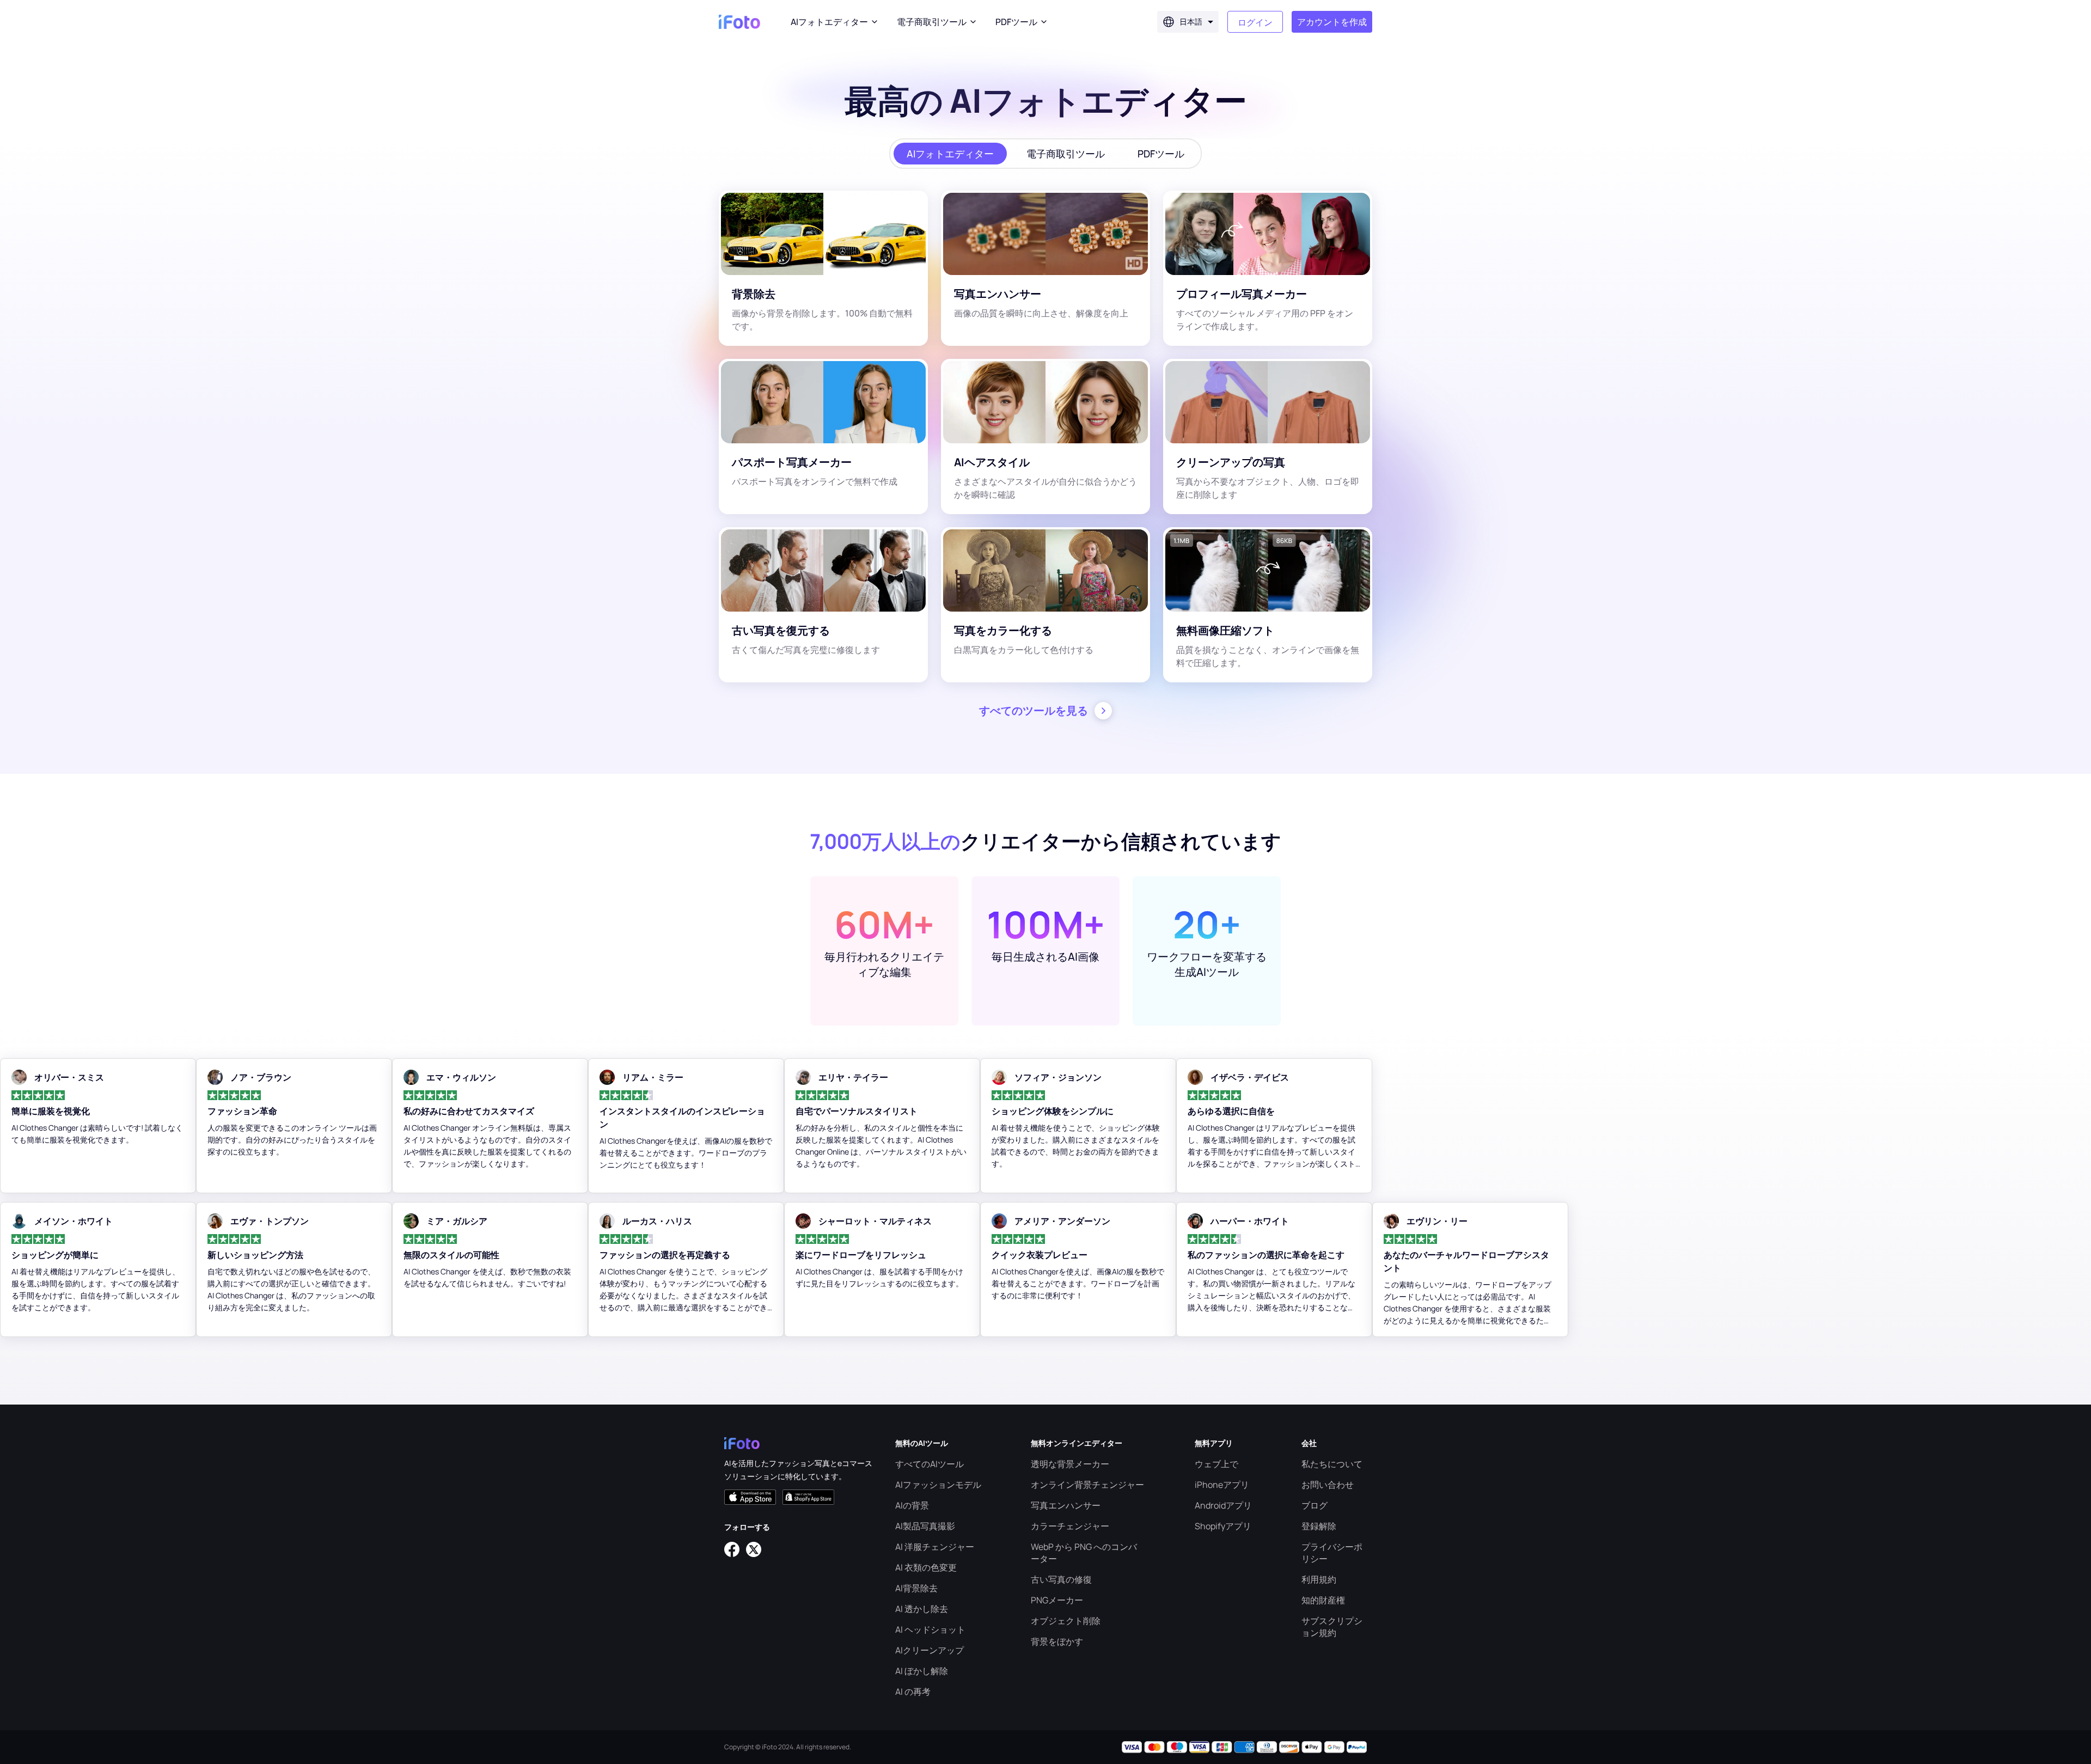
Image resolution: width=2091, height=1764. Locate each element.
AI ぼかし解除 (922, 1671)
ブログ (1314, 1505)
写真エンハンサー (1066, 1505)
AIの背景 (912, 1505)
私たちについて (1332, 1464)
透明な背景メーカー (1070, 1464)
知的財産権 (1323, 1600)
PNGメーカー (1057, 1600)
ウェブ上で (1216, 1464)
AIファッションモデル (938, 1485)
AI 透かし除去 (922, 1609)
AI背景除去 (916, 1588)
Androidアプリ (1223, 1505)
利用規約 (1319, 1579)
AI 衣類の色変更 (926, 1567)
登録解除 (1319, 1526)
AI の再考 (913, 1692)
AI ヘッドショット (930, 1629)
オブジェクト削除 (1066, 1621)
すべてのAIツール (930, 1464)
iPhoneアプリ (1222, 1485)
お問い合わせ (1328, 1485)
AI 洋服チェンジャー (935, 1547)
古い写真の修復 (1061, 1579)
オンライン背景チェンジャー (1087, 1485)
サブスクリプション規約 (1332, 1627)
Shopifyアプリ (1223, 1526)
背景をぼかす (1057, 1641)
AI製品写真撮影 (925, 1526)
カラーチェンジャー (1070, 1526)
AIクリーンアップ (930, 1650)
